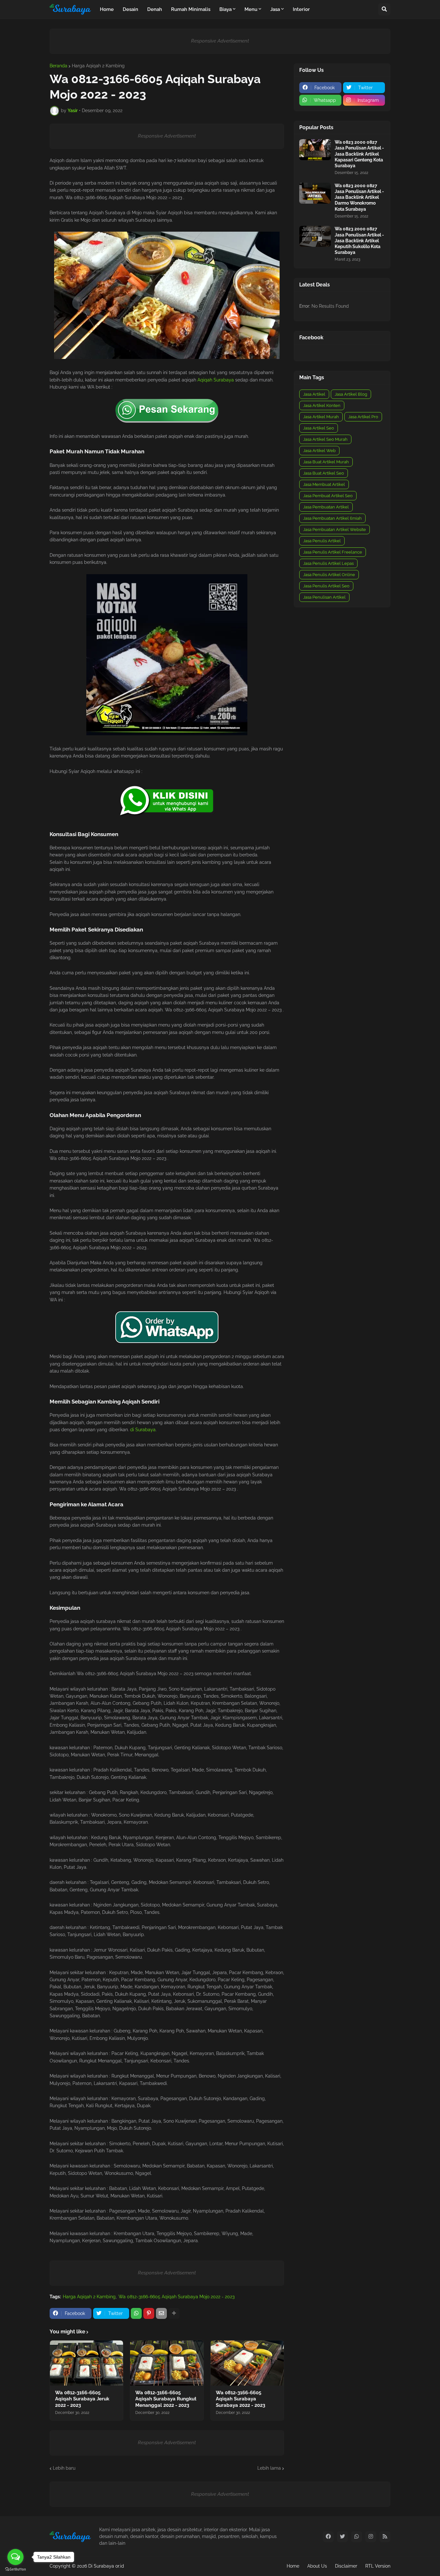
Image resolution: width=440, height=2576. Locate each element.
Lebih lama (269, 2468)
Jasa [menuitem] (275, 9)
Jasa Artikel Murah (321, 417)
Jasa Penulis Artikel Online (329, 575)
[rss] (385, 2537)
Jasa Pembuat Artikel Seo (328, 496)
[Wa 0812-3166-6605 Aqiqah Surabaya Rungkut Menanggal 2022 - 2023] (167, 2363)
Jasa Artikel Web (319, 451)
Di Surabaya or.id (106, 2566)
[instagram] (371, 2537)
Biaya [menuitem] (225, 9)
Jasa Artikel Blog (351, 394)
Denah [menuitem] (155, 9)
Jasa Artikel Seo (319, 428)
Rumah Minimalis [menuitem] (191, 9)
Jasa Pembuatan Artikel (326, 507)
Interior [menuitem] (301, 9)
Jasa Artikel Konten (322, 405)
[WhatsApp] (136, 2313)
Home (293, 2566)
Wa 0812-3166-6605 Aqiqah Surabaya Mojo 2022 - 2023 (177, 2297)
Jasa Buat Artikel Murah (326, 462)
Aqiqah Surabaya (216, 380)
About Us (317, 2566)
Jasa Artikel (314, 394)
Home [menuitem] (107, 9)
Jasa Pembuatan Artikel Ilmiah (332, 518)
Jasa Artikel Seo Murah (325, 439)
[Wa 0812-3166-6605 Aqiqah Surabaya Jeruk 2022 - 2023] (86, 2363)
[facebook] (328, 2537)
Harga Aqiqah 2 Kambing (98, 66)
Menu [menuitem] (251, 9)
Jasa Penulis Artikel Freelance (333, 552)
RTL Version (378, 2566)
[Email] (161, 2313)
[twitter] (342, 2537)
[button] (384, 9)
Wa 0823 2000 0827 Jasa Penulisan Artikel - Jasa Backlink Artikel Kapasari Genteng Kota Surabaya (359, 154)
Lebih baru (64, 2468)
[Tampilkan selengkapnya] (174, 2313)
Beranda (58, 66)
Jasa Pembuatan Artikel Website (335, 530)
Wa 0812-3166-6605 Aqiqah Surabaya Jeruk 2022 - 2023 (82, 2399)
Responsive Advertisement (220, 41)
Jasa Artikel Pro (363, 417)
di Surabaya (143, 1430)
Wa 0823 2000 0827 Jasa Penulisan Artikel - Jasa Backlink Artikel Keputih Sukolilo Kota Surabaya (359, 241)
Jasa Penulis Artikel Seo (326, 586)
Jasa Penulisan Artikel (324, 597)
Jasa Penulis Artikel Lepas (328, 563)
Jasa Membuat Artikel (324, 484)
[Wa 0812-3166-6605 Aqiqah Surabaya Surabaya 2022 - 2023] (247, 2363)
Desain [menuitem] (130, 9)
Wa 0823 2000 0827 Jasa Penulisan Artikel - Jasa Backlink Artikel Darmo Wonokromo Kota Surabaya (359, 197)
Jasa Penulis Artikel (322, 541)
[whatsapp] (357, 2537)
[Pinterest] (149, 2313)
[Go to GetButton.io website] (15, 2569)
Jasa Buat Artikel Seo (324, 473)
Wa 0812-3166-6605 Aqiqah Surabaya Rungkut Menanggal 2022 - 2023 (166, 2399)
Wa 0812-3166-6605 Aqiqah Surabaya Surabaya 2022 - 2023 (240, 2399)
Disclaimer (346, 2566)
